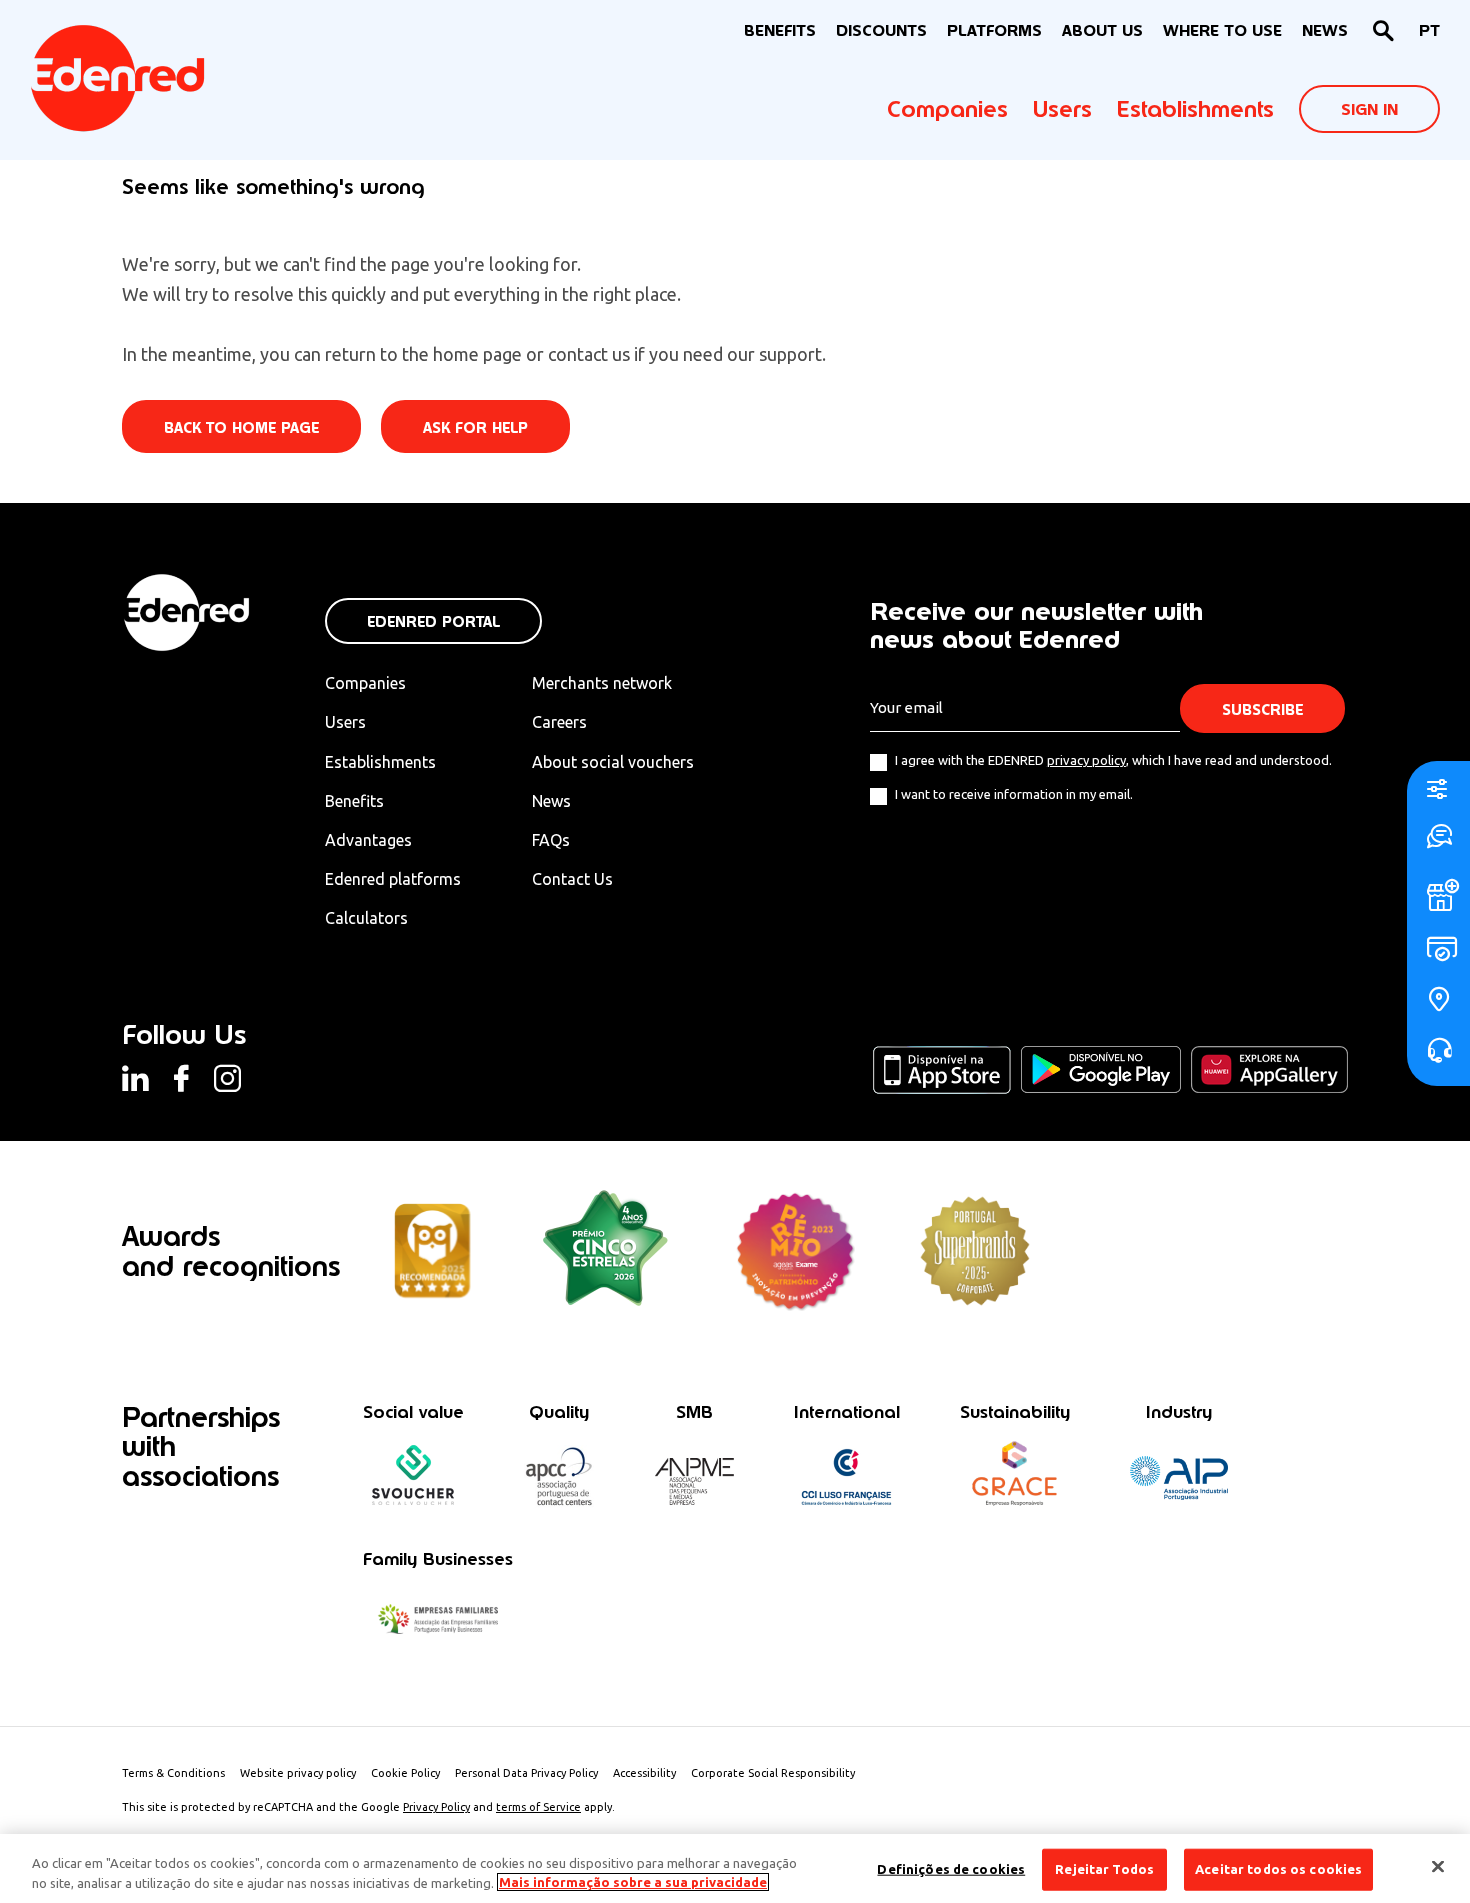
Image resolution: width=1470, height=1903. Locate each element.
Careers (559, 722)
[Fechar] (1438, 1867)
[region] (735, 1868)
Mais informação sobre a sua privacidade (633, 1882)
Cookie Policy (405, 1773)
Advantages (368, 840)
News (1325, 30)
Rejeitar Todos (1104, 1869)
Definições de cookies (951, 1869)
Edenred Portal (433, 621)
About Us (1102, 30)
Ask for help (475, 427)
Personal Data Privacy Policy (526, 1773)
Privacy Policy (436, 1807)
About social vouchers (613, 762)
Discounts (881, 30)
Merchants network (602, 683)
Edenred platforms (393, 879)
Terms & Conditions (173, 1773)
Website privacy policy (298, 1773)
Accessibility (644, 1773)
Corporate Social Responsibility (773, 1773)
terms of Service (538, 1807)
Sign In (1369, 109)
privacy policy (1086, 760)
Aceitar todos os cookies (1278, 1869)
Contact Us (572, 879)
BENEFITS (780, 30)
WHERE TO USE (1222, 30)
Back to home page (241, 427)
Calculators (366, 918)
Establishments (1195, 109)
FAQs (551, 840)
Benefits (354, 801)
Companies (947, 109)
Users (1062, 109)
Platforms (994, 30)
